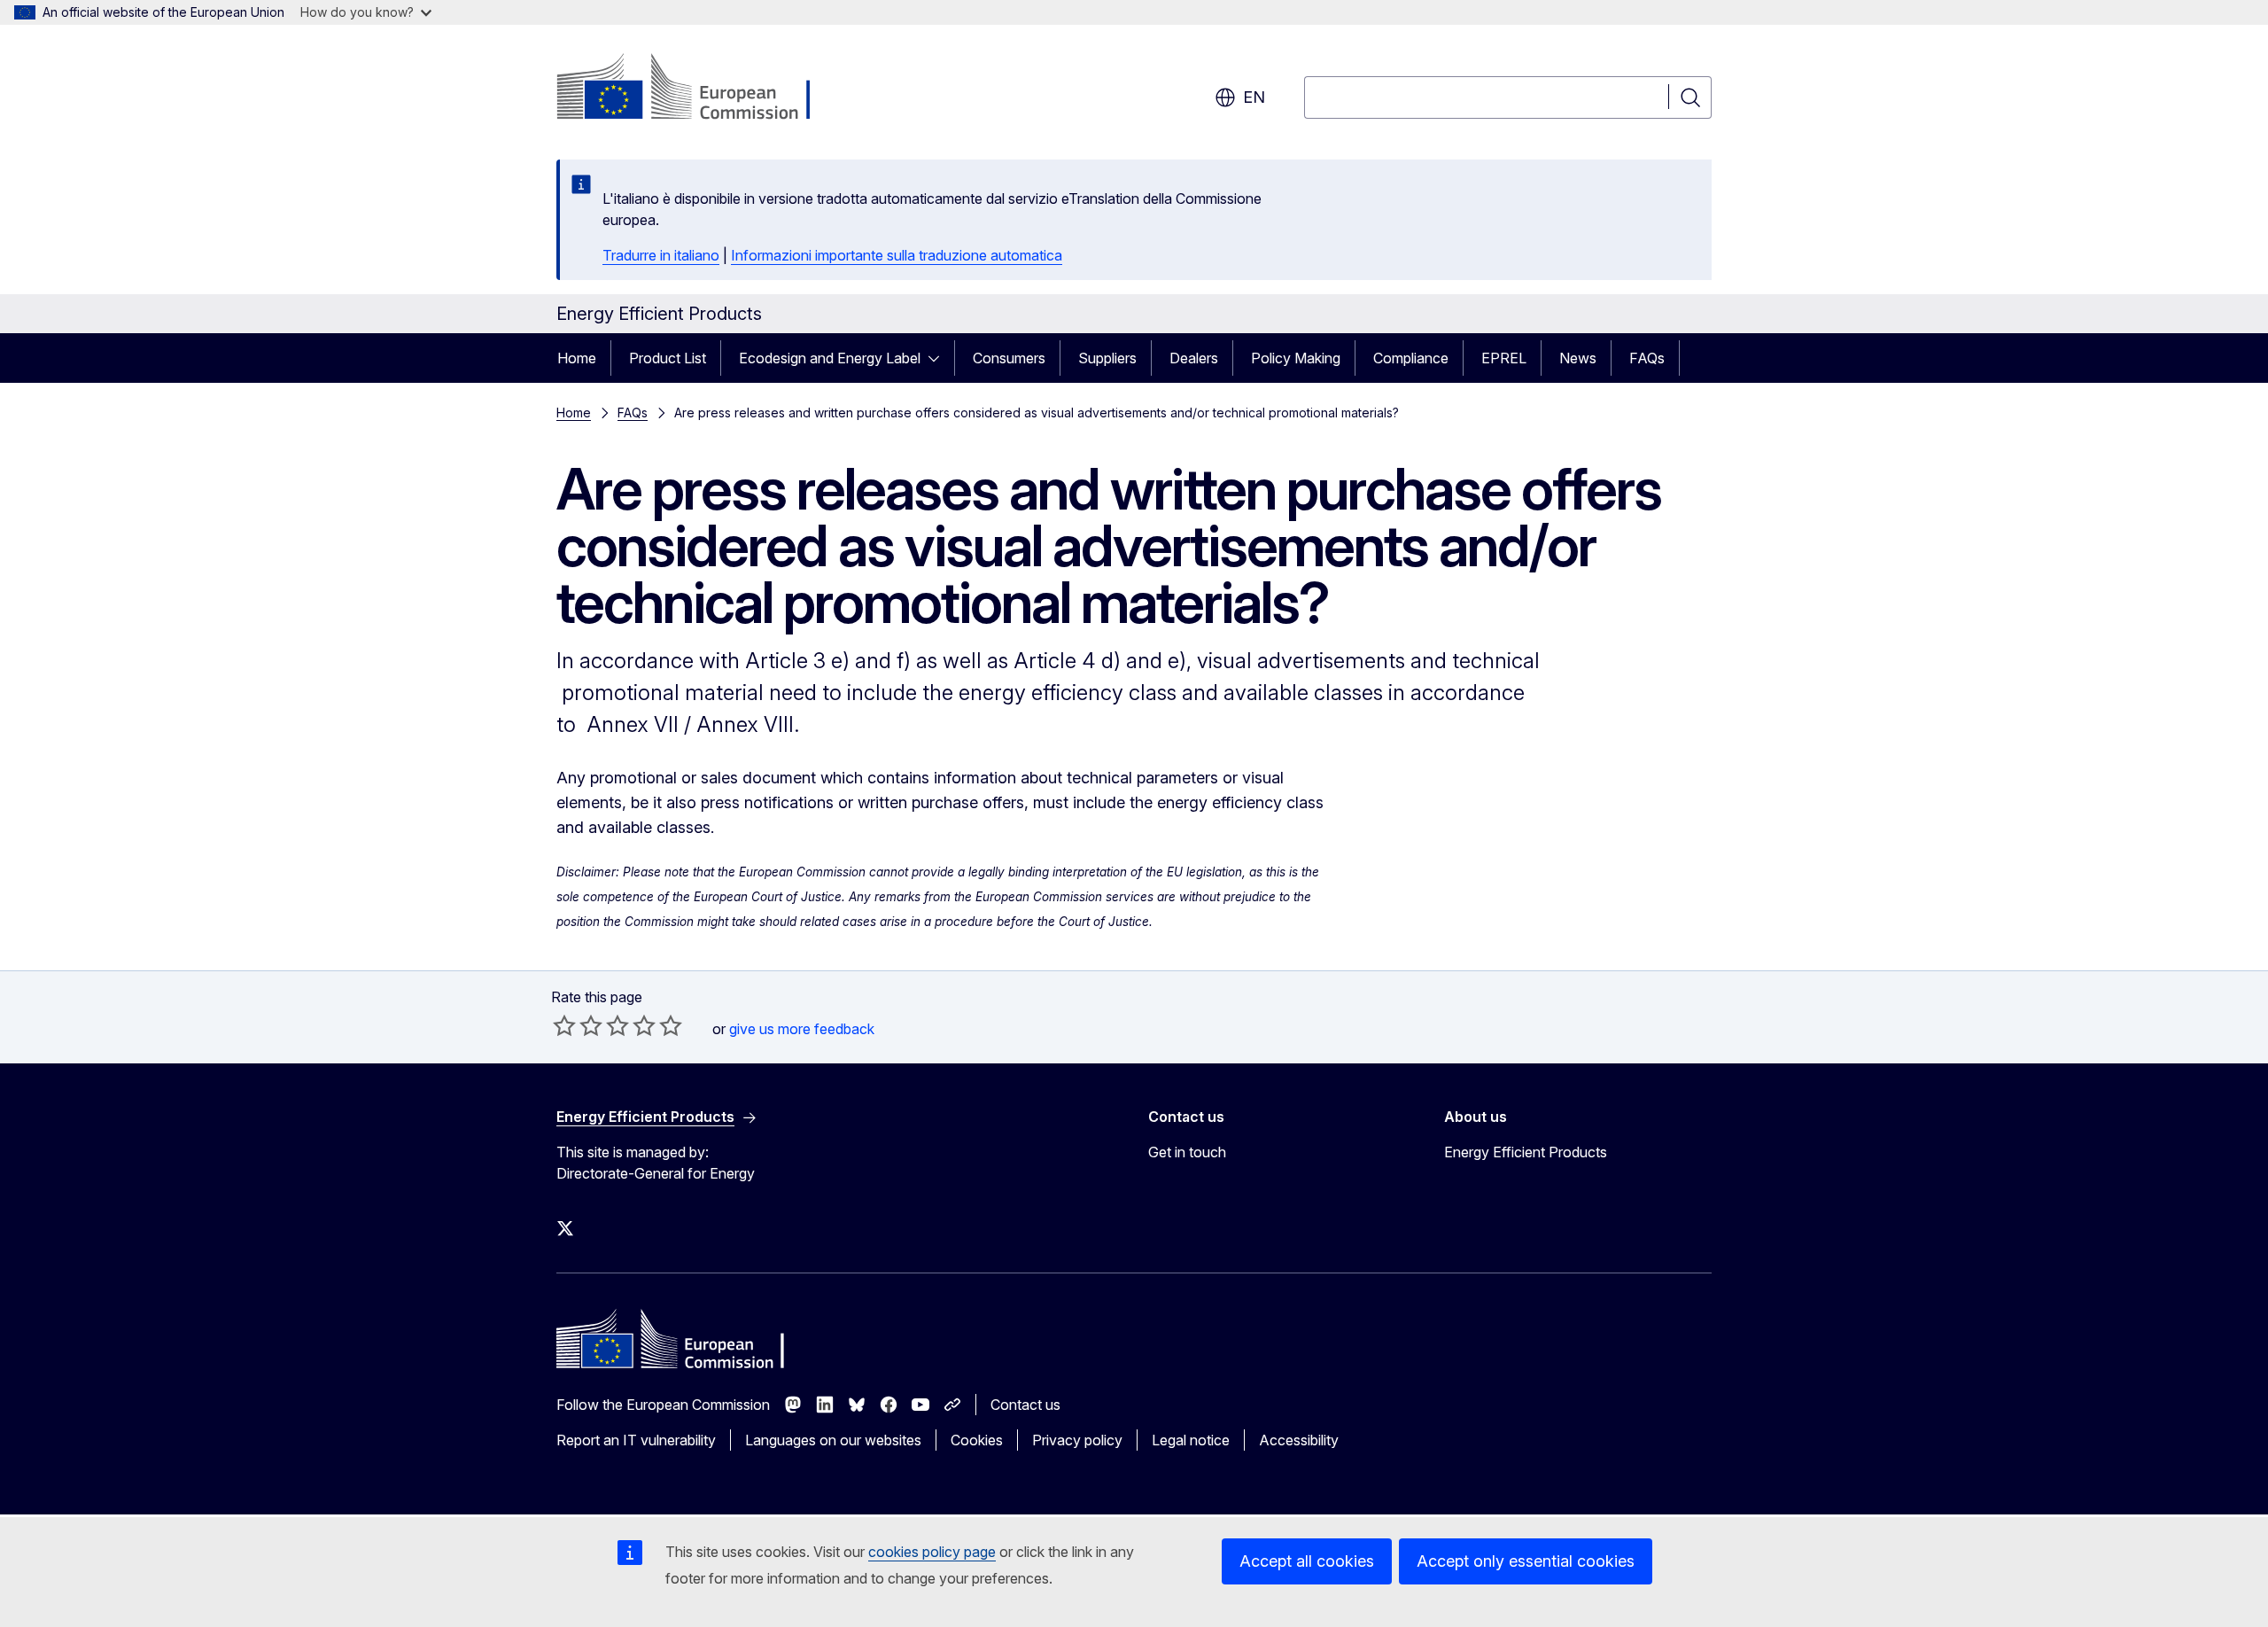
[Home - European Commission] (699, 89)
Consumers (1009, 358)
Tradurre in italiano (661, 255)
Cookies (977, 1440)
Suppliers (1107, 358)
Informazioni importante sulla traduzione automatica (897, 255)
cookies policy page (932, 1552)
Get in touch (1187, 1152)
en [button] (1254, 97)
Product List (668, 358)
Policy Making (1296, 358)
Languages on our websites (833, 1440)
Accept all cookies (1307, 1561)
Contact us (1025, 1405)
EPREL (1504, 358)
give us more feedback (802, 1029)
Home (577, 358)
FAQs (1647, 358)
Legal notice (1191, 1440)
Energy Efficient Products (1526, 1152)
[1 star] (564, 1025)
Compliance (1411, 358)
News (1578, 358)
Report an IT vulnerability (636, 1440)
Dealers (1194, 358)
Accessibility (1299, 1440)
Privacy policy (1077, 1440)
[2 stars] (578, 1025)
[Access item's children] (939, 358)
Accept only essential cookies (1526, 1561)
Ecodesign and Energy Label (830, 358)
